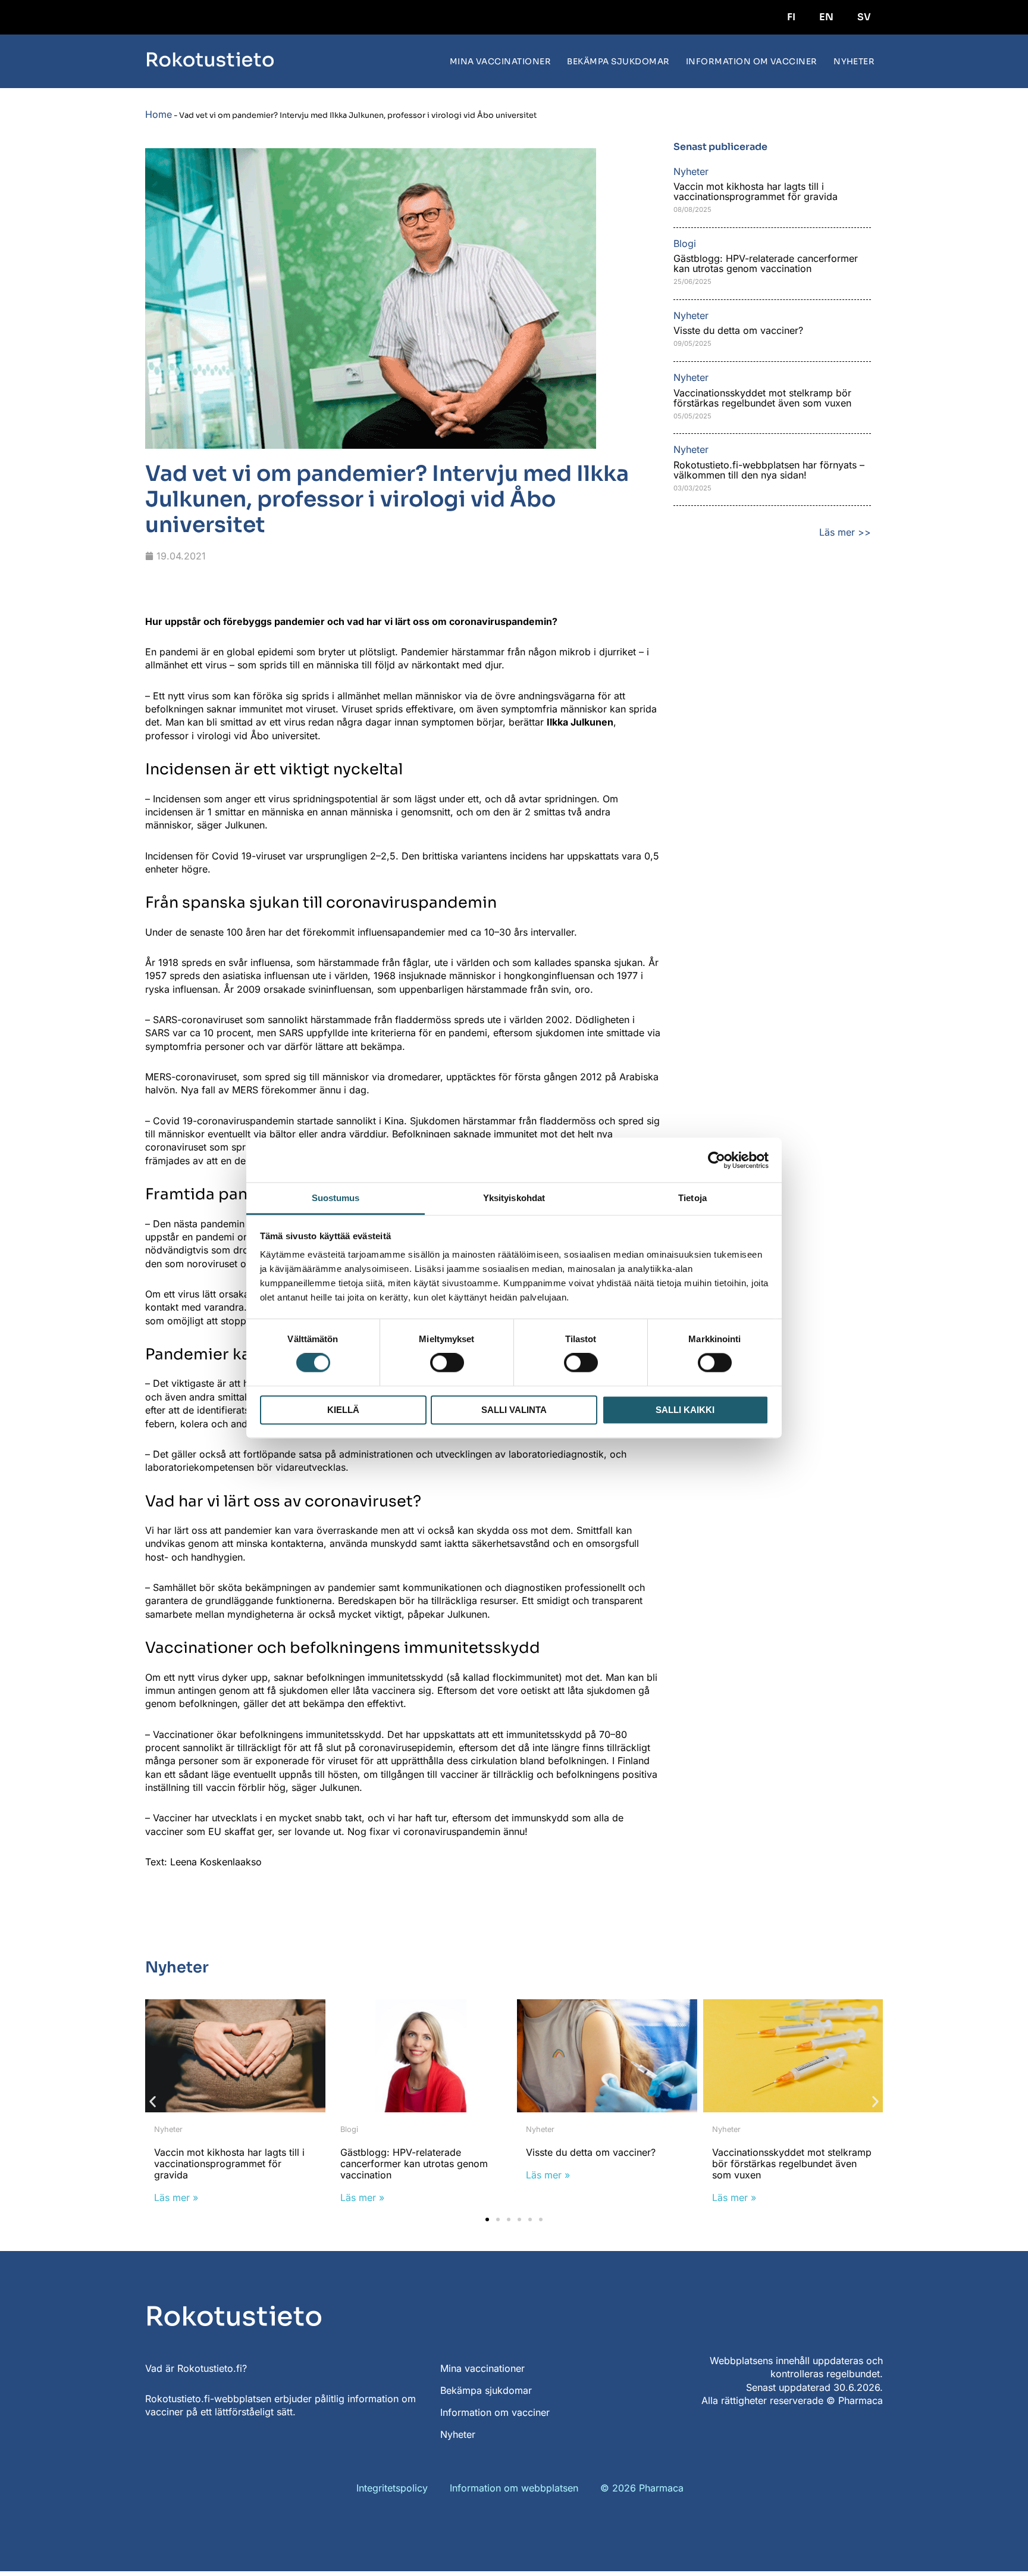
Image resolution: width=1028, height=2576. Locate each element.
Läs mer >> (845, 532)
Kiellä (343, 1410)
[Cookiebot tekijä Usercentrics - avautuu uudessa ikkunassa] (717, 1160)
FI (791, 17)
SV (864, 17)
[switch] (447, 1363)
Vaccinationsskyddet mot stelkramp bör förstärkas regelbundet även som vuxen (762, 398)
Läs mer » (176, 2197)
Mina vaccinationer (501, 62)
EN (826, 17)
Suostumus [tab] (336, 1198)
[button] (153, 2101)
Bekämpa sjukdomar (618, 62)
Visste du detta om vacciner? (738, 330)
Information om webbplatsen (514, 2488)
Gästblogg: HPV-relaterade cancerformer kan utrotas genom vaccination (766, 263)
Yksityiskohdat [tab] (514, 1198)
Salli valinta (514, 1410)
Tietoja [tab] (692, 1198)
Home (159, 114)
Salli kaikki (685, 1410)
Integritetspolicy (392, 2488)
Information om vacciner (752, 62)
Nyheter (854, 62)
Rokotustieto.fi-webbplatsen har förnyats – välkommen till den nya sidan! (769, 470)
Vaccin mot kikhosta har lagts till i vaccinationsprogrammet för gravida (757, 191)
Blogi (349, 2129)
